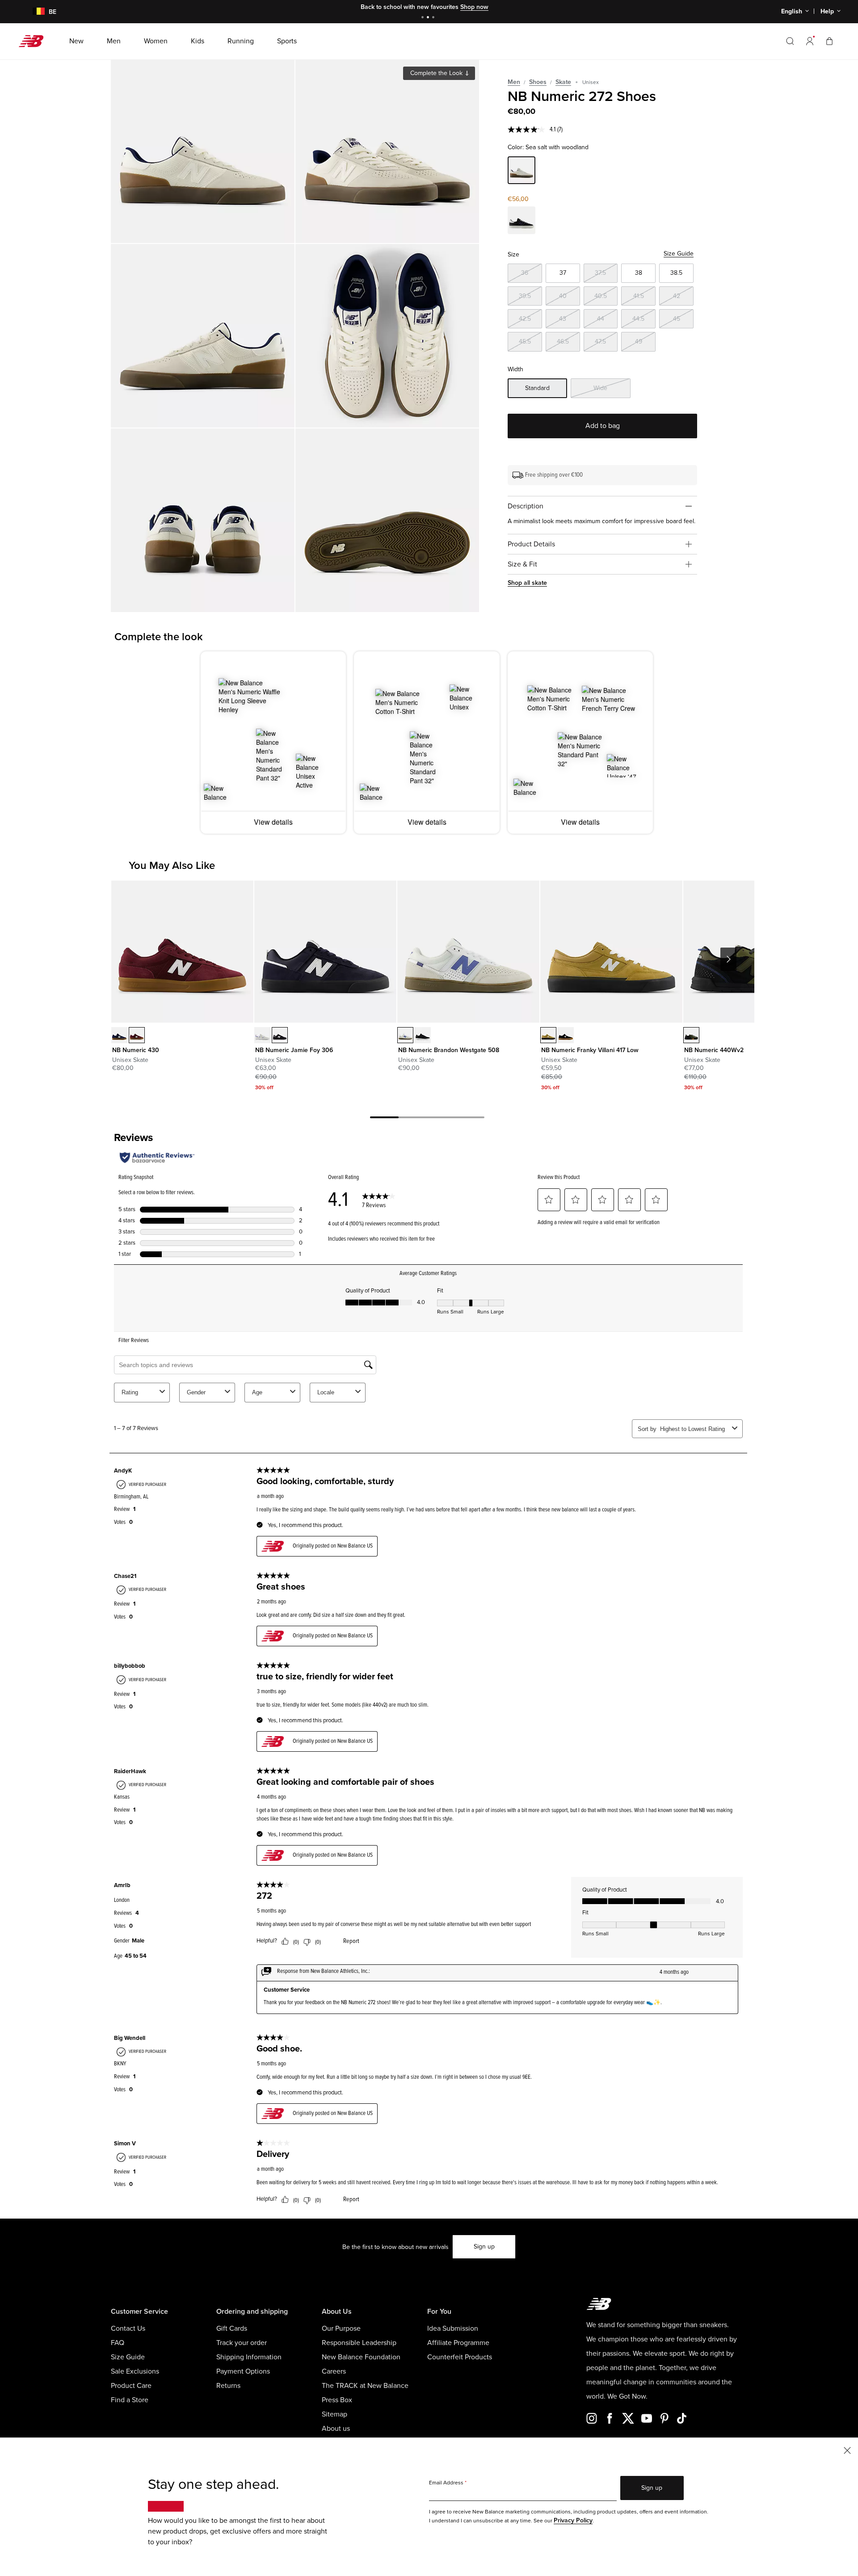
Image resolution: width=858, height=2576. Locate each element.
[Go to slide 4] (470, 1119)
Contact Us (128, 2328)
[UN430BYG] (137, 1035)
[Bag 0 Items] (829, 41)
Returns (228, 2386)
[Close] (847, 2450)
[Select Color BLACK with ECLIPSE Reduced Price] (522, 222)
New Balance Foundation (361, 2357)
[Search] (790, 41)
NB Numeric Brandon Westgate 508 (449, 1050)
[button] (810, 41)
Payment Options (243, 2371)
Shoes (538, 82)
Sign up (484, 2247)
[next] (728, 959)
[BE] (33, 12)
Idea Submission (453, 2328)
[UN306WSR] (262, 1035)
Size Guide (679, 254)
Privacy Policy (573, 2520)
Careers (334, 2371)
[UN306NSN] (280, 1035)
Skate (563, 82)
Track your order (242, 2343)
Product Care (131, 2386)
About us (336, 2429)
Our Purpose (341, 2328)
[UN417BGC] (566, 1035)
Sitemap (334, 2414)
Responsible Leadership (359, 2343)
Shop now (474, 7)
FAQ (118, 2343)
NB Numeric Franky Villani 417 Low (590, 1050)
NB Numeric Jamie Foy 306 (294, 1050)
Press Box (337, 2400)
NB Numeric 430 (136, 1050)
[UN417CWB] (548, 1035)
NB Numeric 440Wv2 (714, 1050)
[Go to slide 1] (424, 18)
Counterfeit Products (460, 2357)
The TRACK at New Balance (365, 2386)
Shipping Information (249, 2357)
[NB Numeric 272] (203, 151)
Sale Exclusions (135, 2371)
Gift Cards (232, 2328)
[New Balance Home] (35, 41)
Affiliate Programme (458, 2343)
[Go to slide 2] (429, 18)
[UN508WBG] (405, 1035)
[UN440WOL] (691, 1035)
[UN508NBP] (423, 1035)
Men (514, 82)
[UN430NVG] (119, 1035)
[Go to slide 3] (434, 18)
